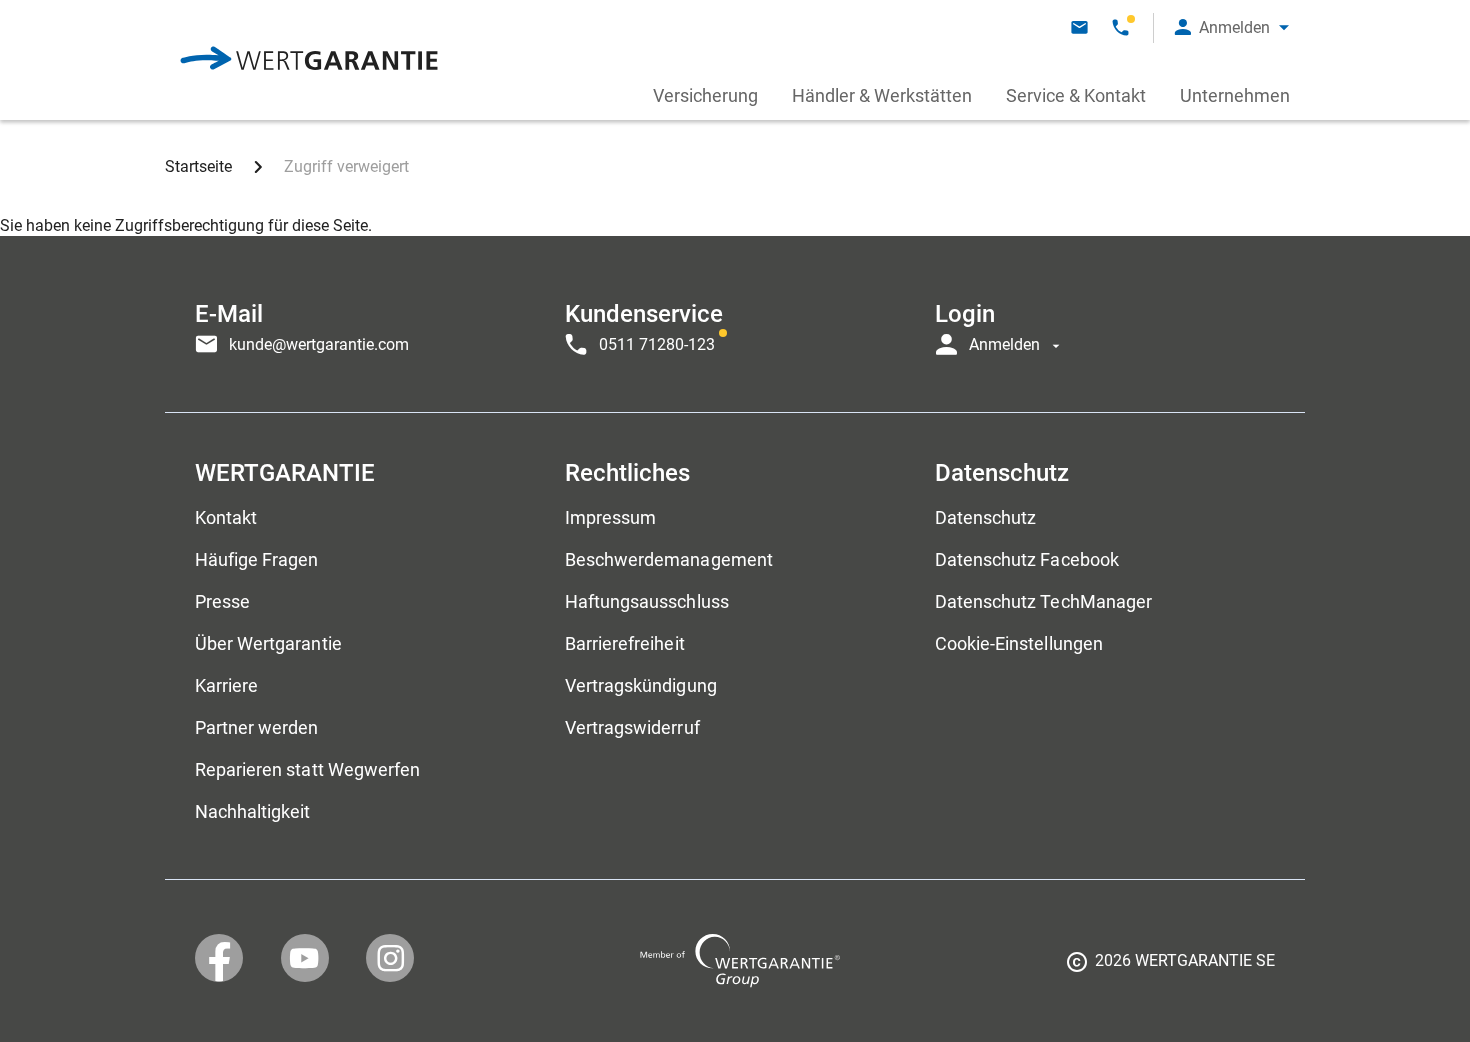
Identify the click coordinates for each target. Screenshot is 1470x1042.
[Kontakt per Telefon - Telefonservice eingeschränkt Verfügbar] (1120, 27)
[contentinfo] (1171, 968)
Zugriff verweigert (346, 166)
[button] (1232, 27)
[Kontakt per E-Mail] (1079, 27)
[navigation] (735, 324)
